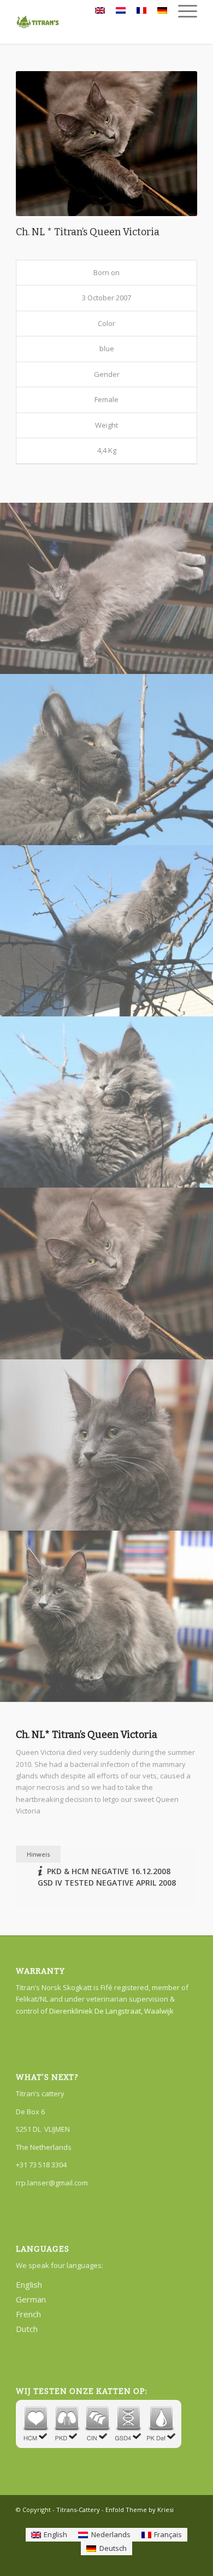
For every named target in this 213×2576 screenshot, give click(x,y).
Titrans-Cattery (78, 2510)
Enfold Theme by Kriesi (140, 2510)
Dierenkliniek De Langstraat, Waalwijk (111, 2011)
